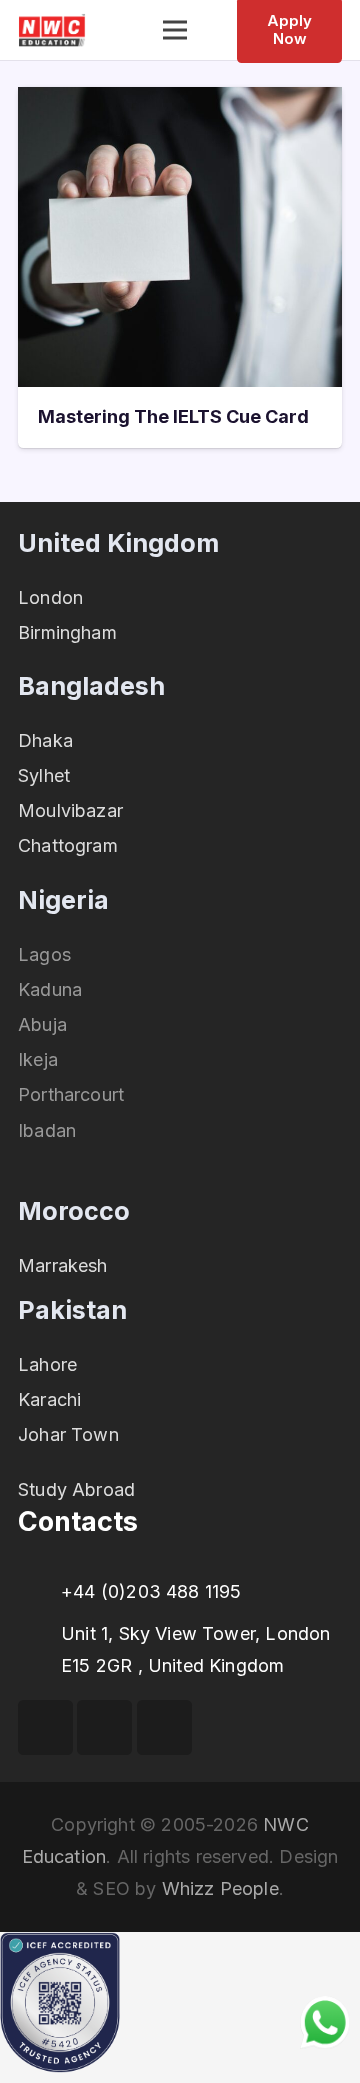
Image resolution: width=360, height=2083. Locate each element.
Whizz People (220, 1888)
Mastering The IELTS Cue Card (173, 416)
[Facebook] (45, 1727)
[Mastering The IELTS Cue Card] (180, 102)
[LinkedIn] (164, 1727)
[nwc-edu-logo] (52, 30)
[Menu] (175, 30)
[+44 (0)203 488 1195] (39, 1592)
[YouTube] (104, 1727)
